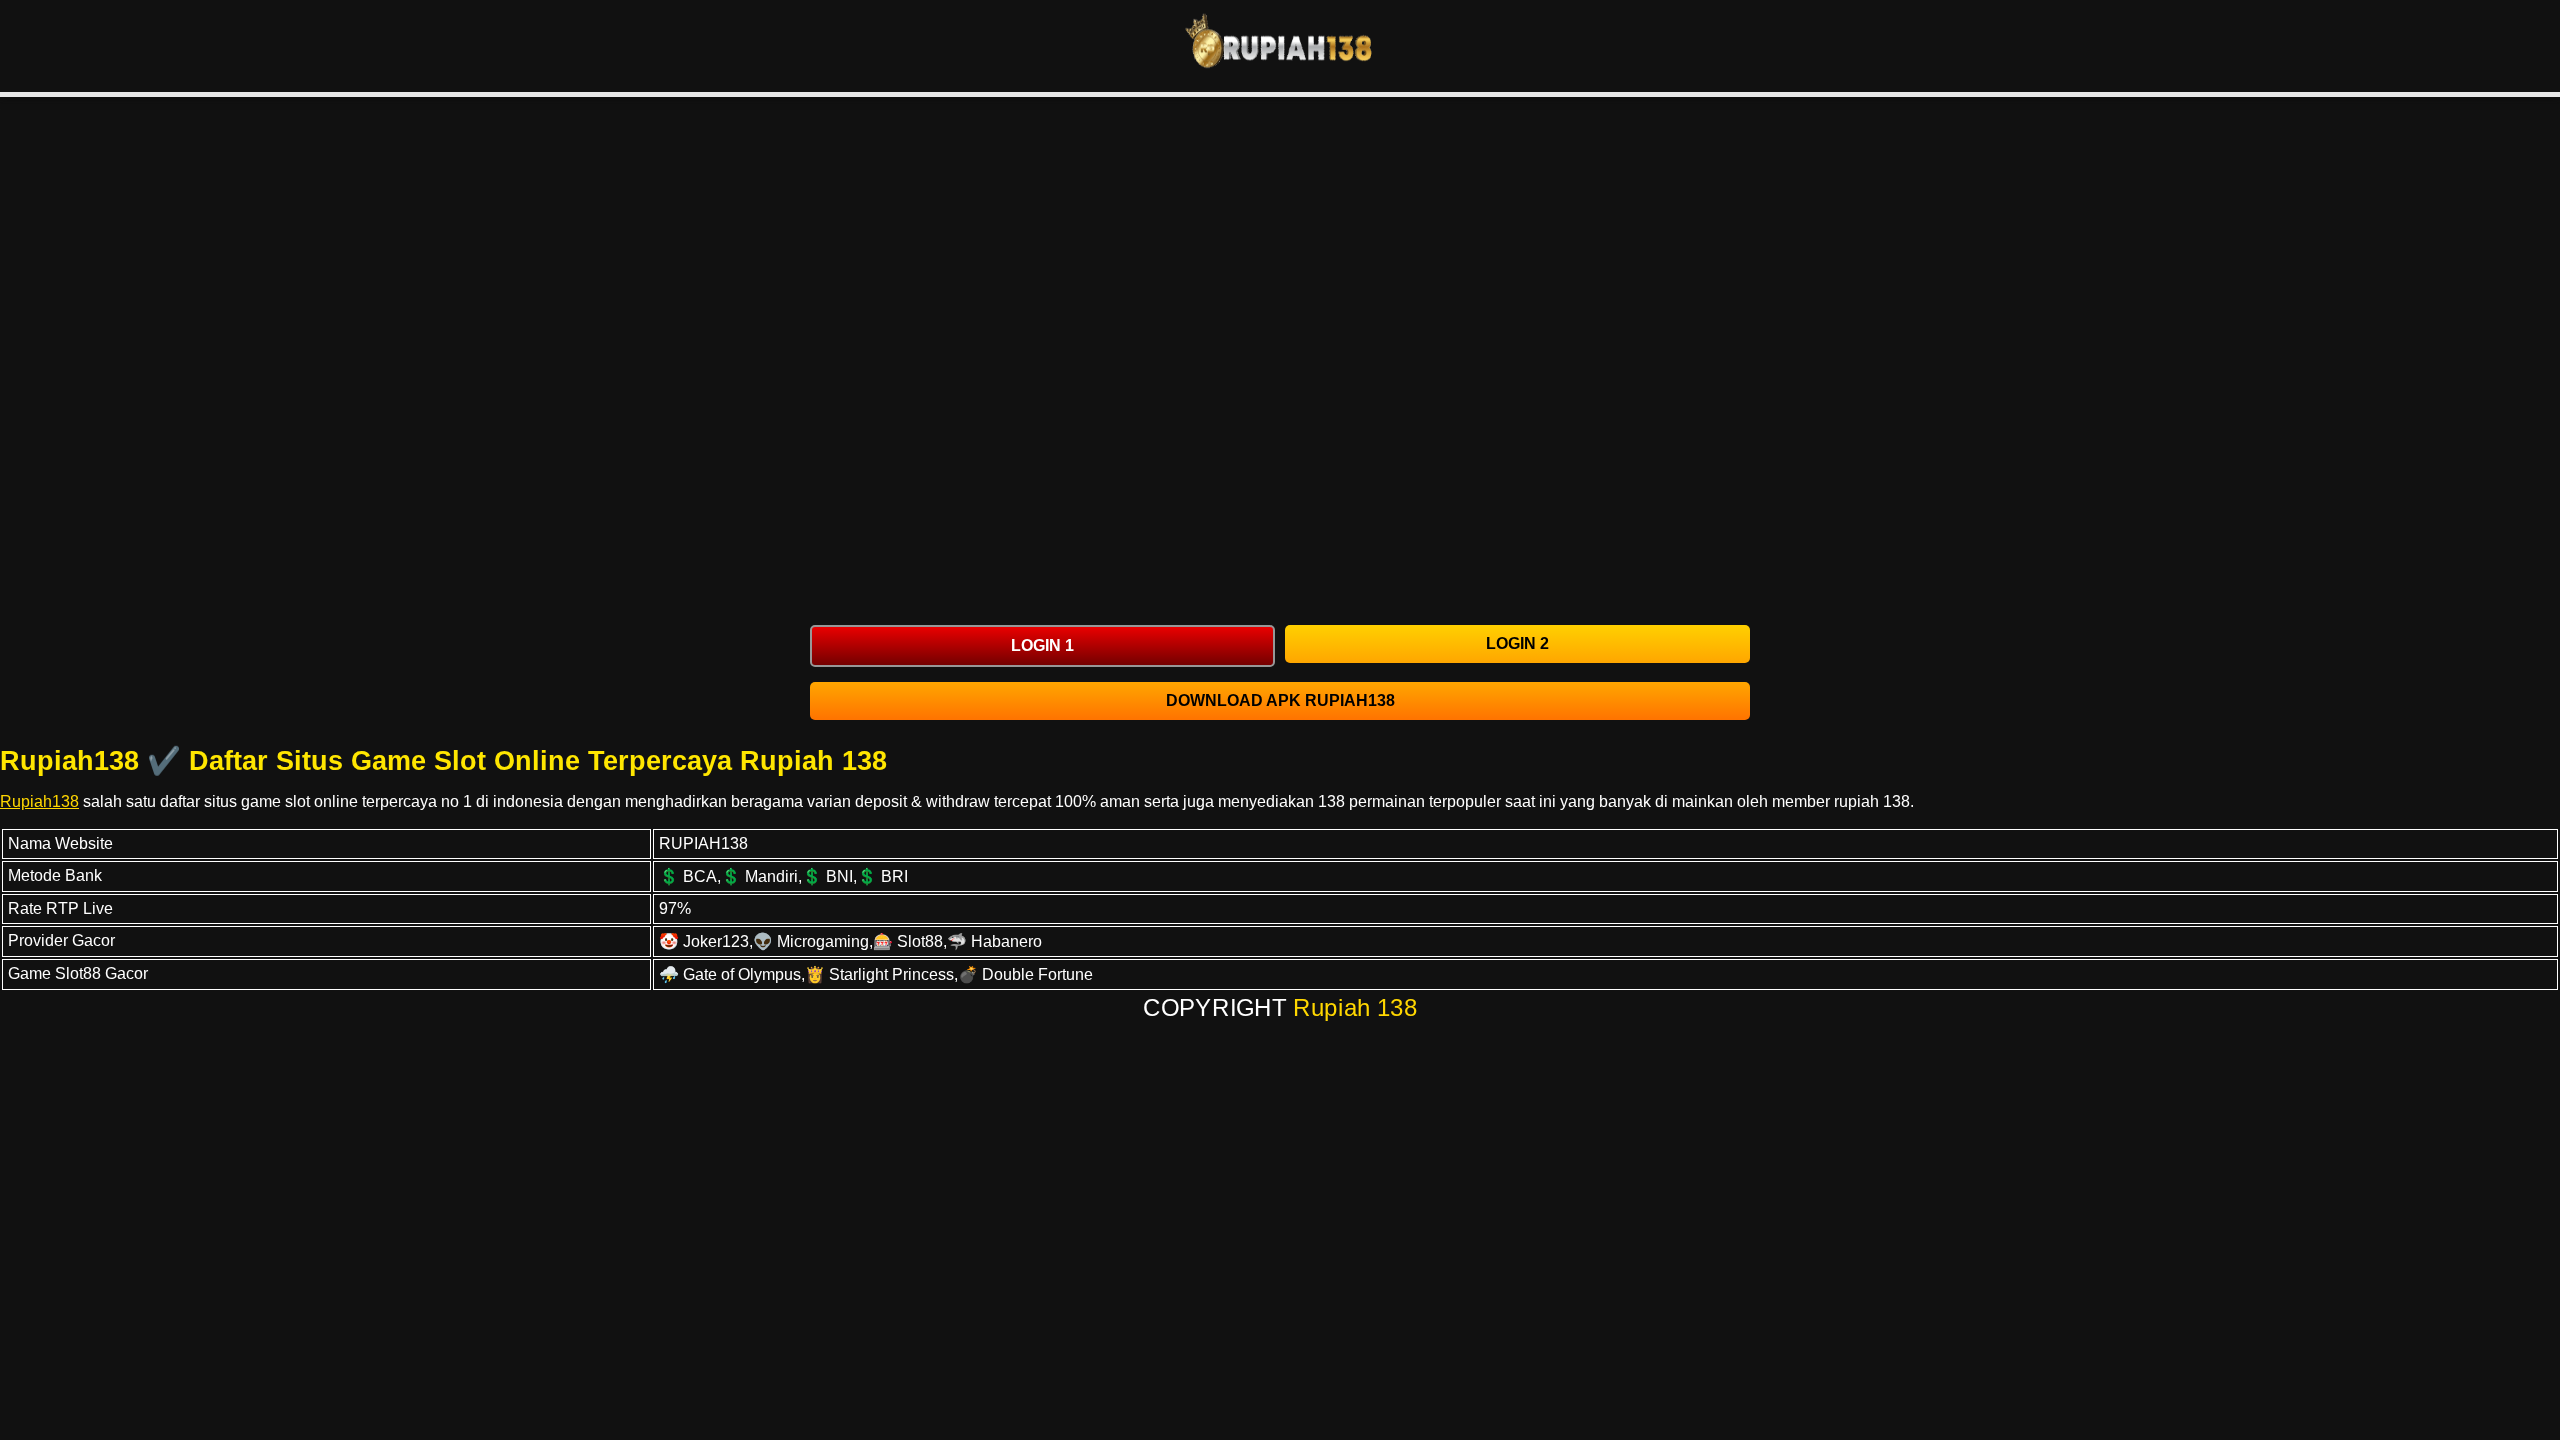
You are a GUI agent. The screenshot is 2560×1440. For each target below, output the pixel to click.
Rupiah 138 (1355, 1008)
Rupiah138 (39, 801)
